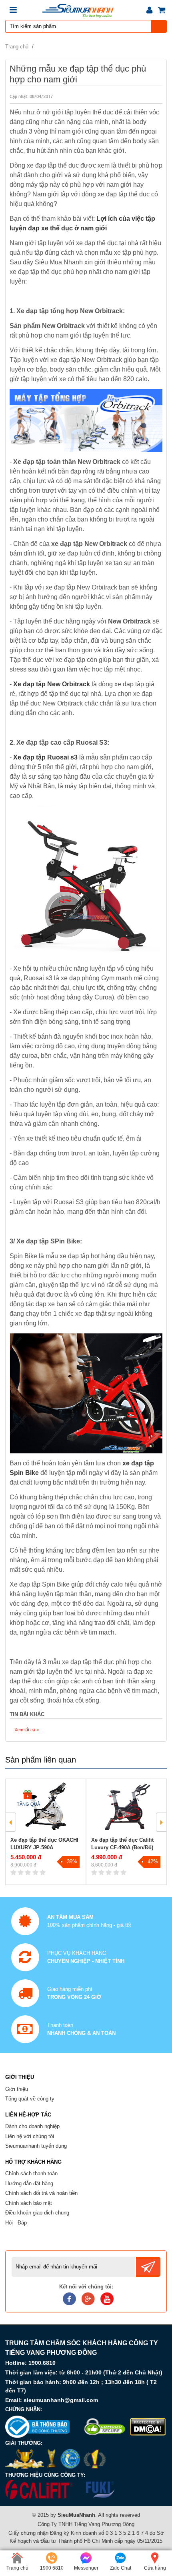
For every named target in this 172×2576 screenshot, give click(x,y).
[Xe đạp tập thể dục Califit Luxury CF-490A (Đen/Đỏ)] (126, 1806)
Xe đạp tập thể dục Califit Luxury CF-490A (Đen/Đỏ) (122, 1844)
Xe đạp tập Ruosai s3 (45, 757)
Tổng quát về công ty (30, 2099)
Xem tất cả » (27, 1730)
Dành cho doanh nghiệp (32, 2126)
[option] (46, 1832)
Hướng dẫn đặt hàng (29, 2183)
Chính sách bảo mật (29, 2203)
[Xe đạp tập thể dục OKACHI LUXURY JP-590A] (46, 1806)
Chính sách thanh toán (31, 2173)
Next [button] (161, 1822)
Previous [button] (11, 1822)
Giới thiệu (17, 2089)
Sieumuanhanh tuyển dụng (36, 2146)
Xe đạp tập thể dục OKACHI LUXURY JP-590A (44, 1844)
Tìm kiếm (159, 26)
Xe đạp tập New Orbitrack (52, 684)
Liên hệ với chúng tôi (30, 2136)
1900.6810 (42, 2363)
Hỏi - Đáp (16, 2223)
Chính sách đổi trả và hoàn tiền (41, 2193)
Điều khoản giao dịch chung (37, 2213)
